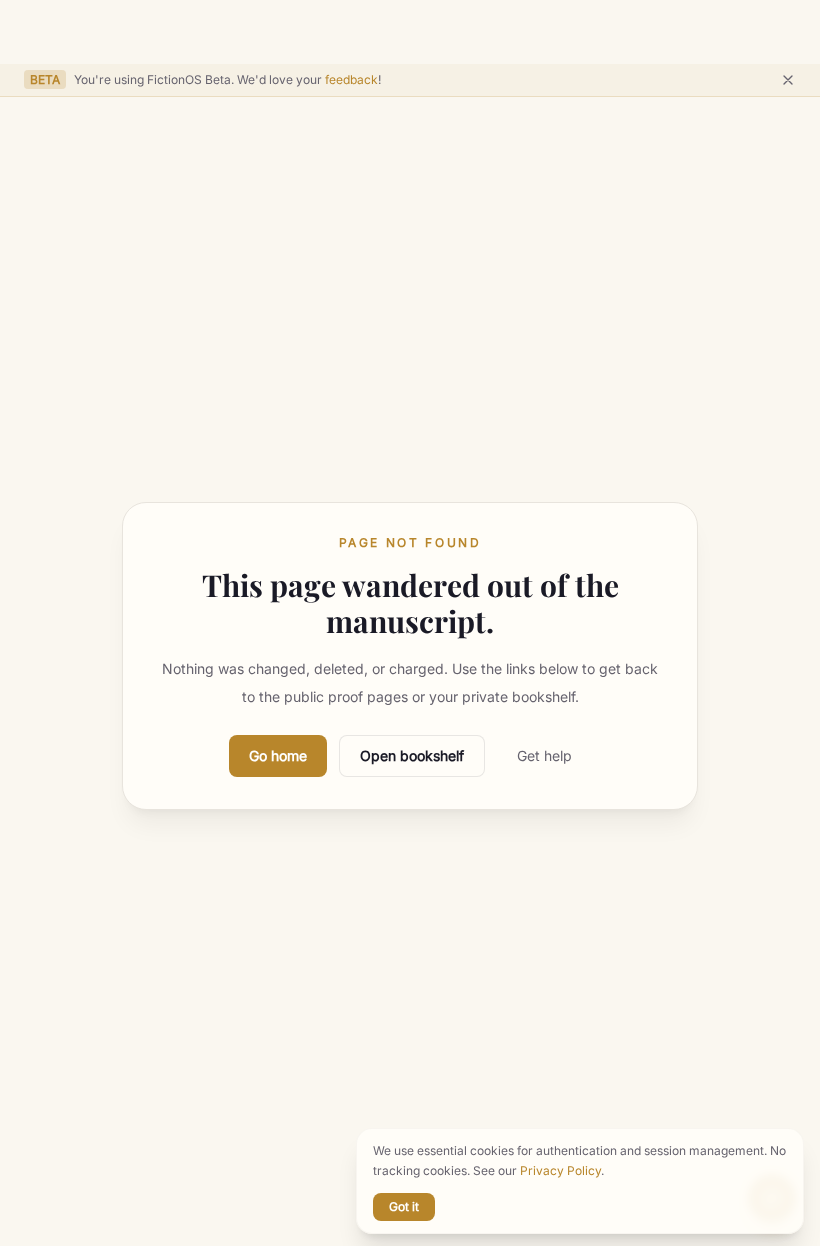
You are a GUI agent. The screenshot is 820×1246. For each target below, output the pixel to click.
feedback (351, 79)
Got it (404, 1206)
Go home (278, 755)
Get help (544, 755)
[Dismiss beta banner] (788, 80)
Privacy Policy (560, 1170)
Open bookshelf (412, 755)
